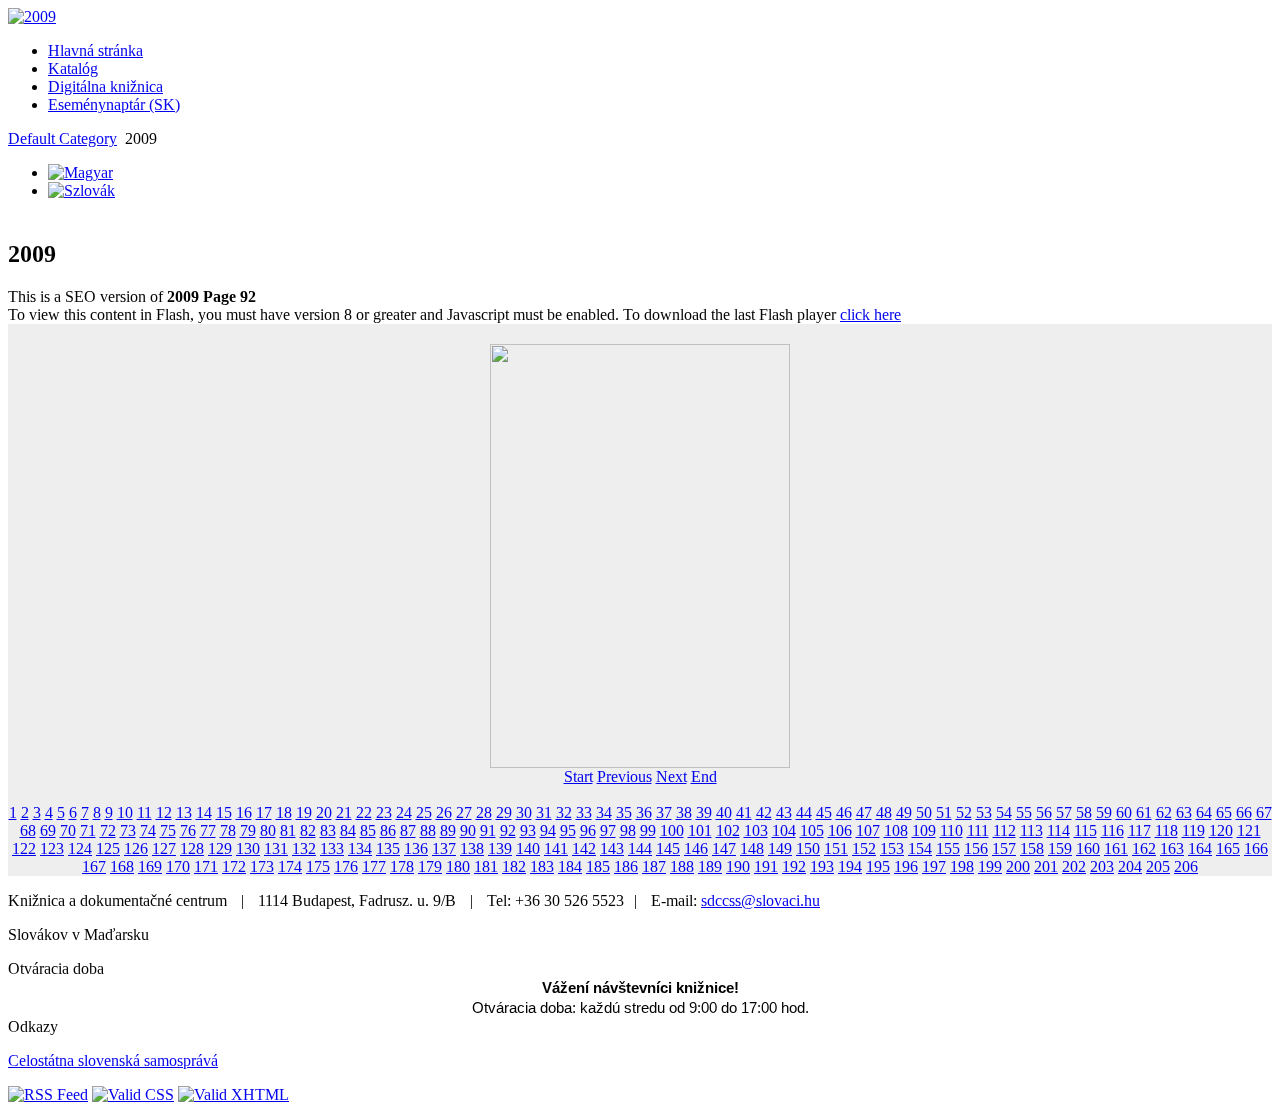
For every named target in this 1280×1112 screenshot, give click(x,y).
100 (672, 830)
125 (108, 848)
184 (570, 866)
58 (1084, 812)
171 (206, 866)
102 (728, 830)
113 (1031, 830)
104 (784, 830)
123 (52, 848)
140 (528, 848)
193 (822, 866)
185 (598, 866)
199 (990, 866)
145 (668, 848)
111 (978, 830)
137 (444, 848)
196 (906, 866)
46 (844, 812)
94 (548, 830)
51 (944, 812)
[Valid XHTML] (233, 1094)
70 (68, 830)
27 (464, 812)
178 (402, 866)
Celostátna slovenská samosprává (113, 1060)
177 (374, 866)
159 (1060, 848)
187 (654, 866)
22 (364, 812)
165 (1228, 848)
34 (604, 812)
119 (1193, 830)
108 (896, 830)
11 (144, 812)
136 (416, 848)
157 (1004, 848)
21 (344, 812)
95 (568, 830)
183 (542, 866)
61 (1144, 812)
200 (1018, 866)
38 (684, 812)
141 (556, 848)
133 (332, 848)
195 (878, 866)
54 (1004, 812)
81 (288, 830)
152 (864, 848)
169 (150, 866)
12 (164, 812)
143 (612, 848)
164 (1200, 848)
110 (951, 830)
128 (192, 848)
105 (812, 830)
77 (208, 830)
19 (304, 812)
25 (424, 812)
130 (248, 848)
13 (184, 812)
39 (704, 812)
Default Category (62, 138)
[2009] (32, 16)
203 (1102, 866)
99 (648, 830)
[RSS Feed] (48, 1094)
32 (564, 812)
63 (1184, 812)
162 (1144, 848)
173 (262, 866)
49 (904, 812)
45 (824, 812)
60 (1124, 812)
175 (318, 866)
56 (1044, 812)
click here (870, 314)
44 (804, 812)
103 (756, 830)
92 (508, 830)
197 (934, 866)
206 (1186, 866)
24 (404, 812)
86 (388, 830)
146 (696, 848)
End (704, 776)
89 (448, 830)
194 (850, 866)
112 (1004, 830)
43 (784, 812)
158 (1032, 848)
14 (204, 812)
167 (94, 866)
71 (88, 830)
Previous (624, 776)
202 (1074, 866)
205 (1158, 866)
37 (664, 812)
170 (178, 866)
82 (308, 830)
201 (1046, 866)
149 (780, 848)
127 (164, 848)
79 (248, 830)
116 (1112, 830)
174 (290, 866)
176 (346, 866)
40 (724, 812)
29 (504, 812)
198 (962, 866)
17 (264, 812)
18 (284, 812)
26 (444, 812)
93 (528, 830)
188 (682, 866)
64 (1204, 812)
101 (700, 830)
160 (1088, 848)
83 (328, 830)
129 (220, 848)
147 (724, 848)
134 (360, 848)
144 (640, 848)
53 (984, 812)
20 (324, 812)
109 (924, 830)
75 (168, 830)
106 (840, 830)
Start (578, 776)
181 (486, 866)
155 (948, 848)
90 (468, 830)
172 (234, 866)
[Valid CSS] (133, 1094)
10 (125, 812)
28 (484, 812)
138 (472, 848)
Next (671, 776)
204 (1130, 866)
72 (108, 830)
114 (1058, 830)
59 (1104, 812)
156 (976, 848)
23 (384, 812)
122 (24, 848)
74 (148, 830)
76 (188, 830)
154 (920, 848)
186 (626, 866)
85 (368, 830)
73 (128, 830)
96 (588, 830)
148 (752, 848)
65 (1224, 812)
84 (348, 830)
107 (868, 830)
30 (524, 812)
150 (808, 848)
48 (884, 812)
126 (136, 848)
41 (744, 812)
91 (488, 830)
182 (514, 866)
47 (864, 812)
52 (964, 812)
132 (304, 848)
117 (1139, 830)
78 (228, 830)
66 (1244, 812)
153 (892, 848)
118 (1166, 830)
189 (710, 866)
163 (1172, 848)
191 (766, 866)
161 (1116, 848)
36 (644, 812)
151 (836, 848)
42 (764, 812)
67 (1264, 812)
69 (48, 830)
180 (458, 866)
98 (628, 830)
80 (268, 830)
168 (122, 866)
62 (1164, 812)
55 (1024, 812)
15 (224, 812)
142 (584, 848)
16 (244, 812)
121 (1249, 830)
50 (924, 812)
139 (500, 848)
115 (1085, 830)
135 (388, 848)
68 (28, 830)
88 (428, 830)
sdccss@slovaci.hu (760, 900)
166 (1256, 848)
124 (80, 848)
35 (624, 812)
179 (430, 866)
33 (584, 812)
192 (794, 866)
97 (608, 830)
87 (408, 830)
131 (276, 848)
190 (738, 866)
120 (1221, 830)
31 (544, 812)
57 (1064, 812)
